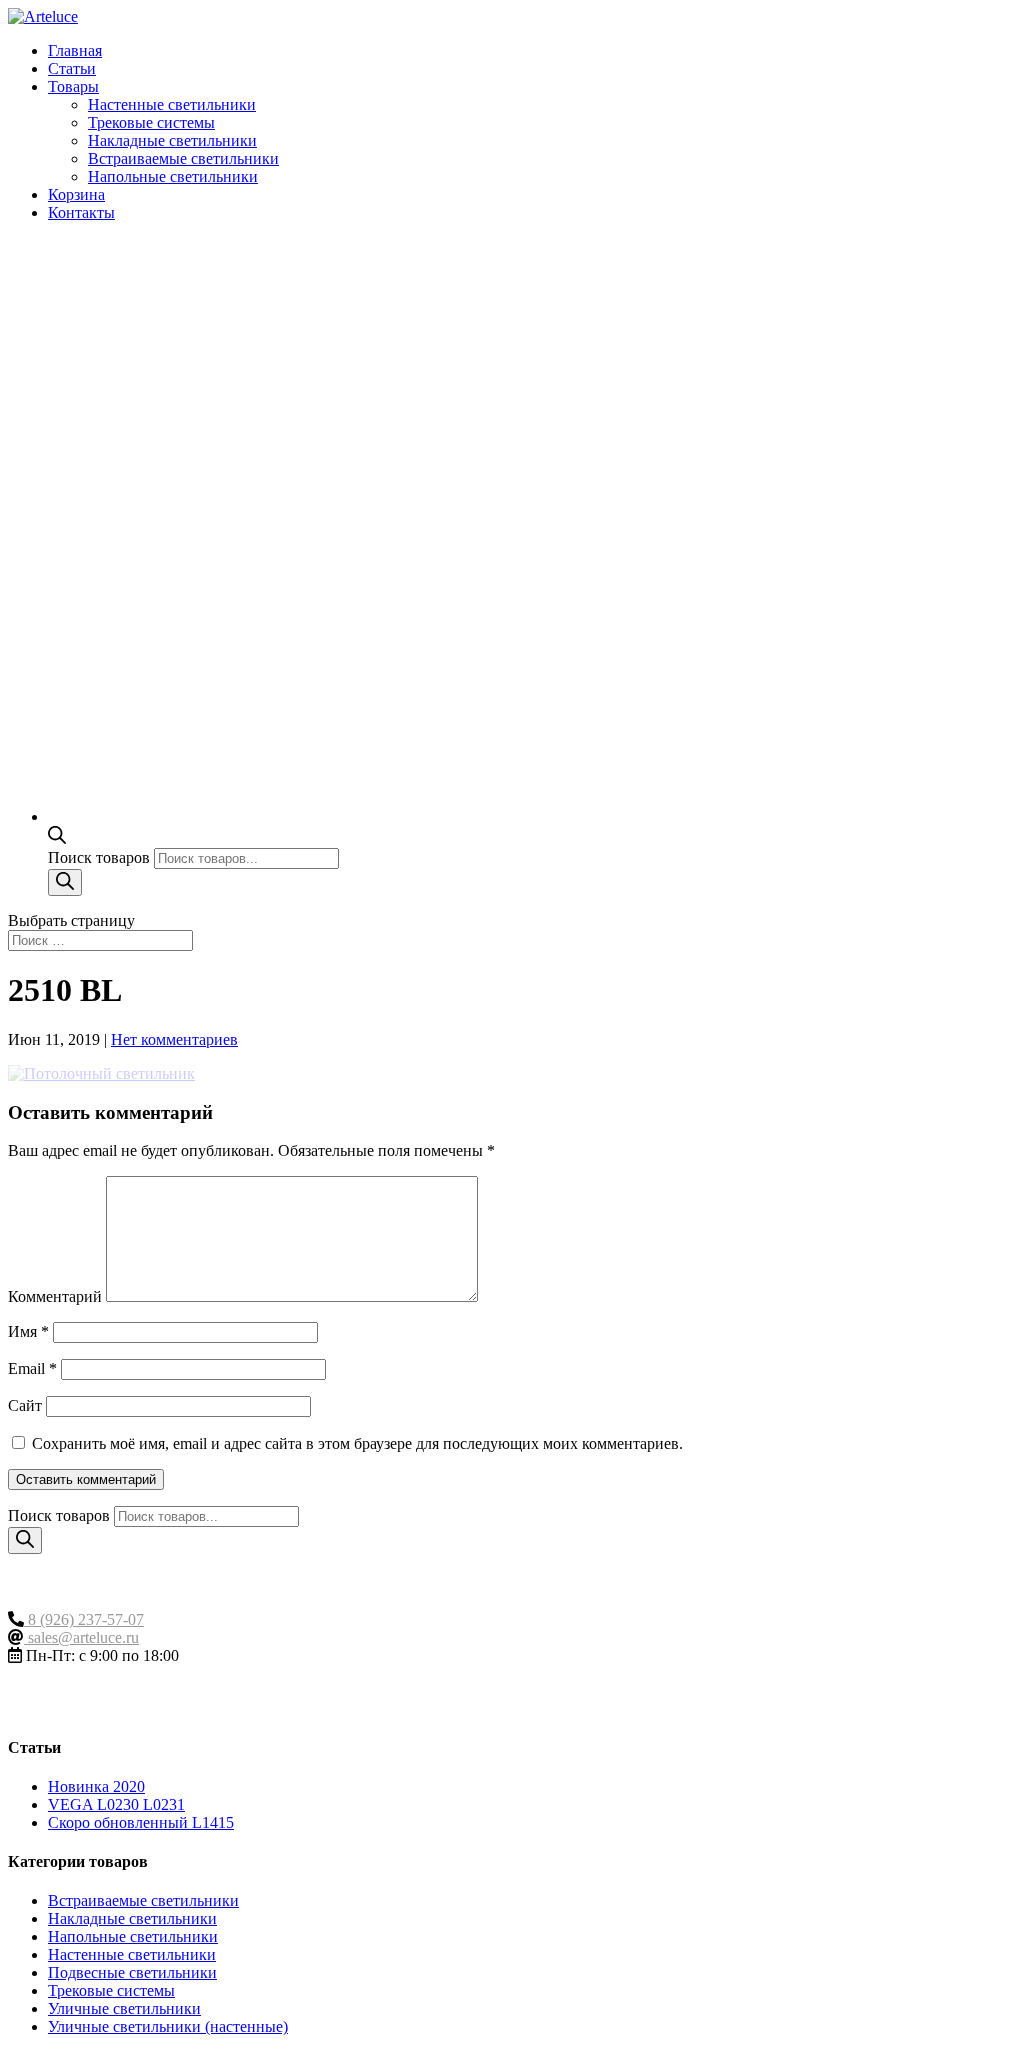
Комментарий (55, 1296)
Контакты (81, 212)
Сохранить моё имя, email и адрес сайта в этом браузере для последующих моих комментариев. (357, 1443)
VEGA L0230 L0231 (116, 1804)
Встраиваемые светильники (183, 158)
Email (32, 1368)
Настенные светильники (172, 104)
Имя (28, 1331)
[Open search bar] (57, 838)
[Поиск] (65, 882)
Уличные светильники (124, 2008)
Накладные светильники (172, 140)
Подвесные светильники (132, 1972)
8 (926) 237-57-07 (84, 1619)
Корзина (76, 194)
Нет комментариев (174, 1039)
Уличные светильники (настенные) (168, 2026)
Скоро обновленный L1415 (141, 1822)
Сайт (25, 1405)
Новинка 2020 (96, 1786)
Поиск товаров (101, 857)
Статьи (72, 68)
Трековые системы (151, 122)
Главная (75, 50)
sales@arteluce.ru (81, 1637)
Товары (73, 86)
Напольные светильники (173, 176)
